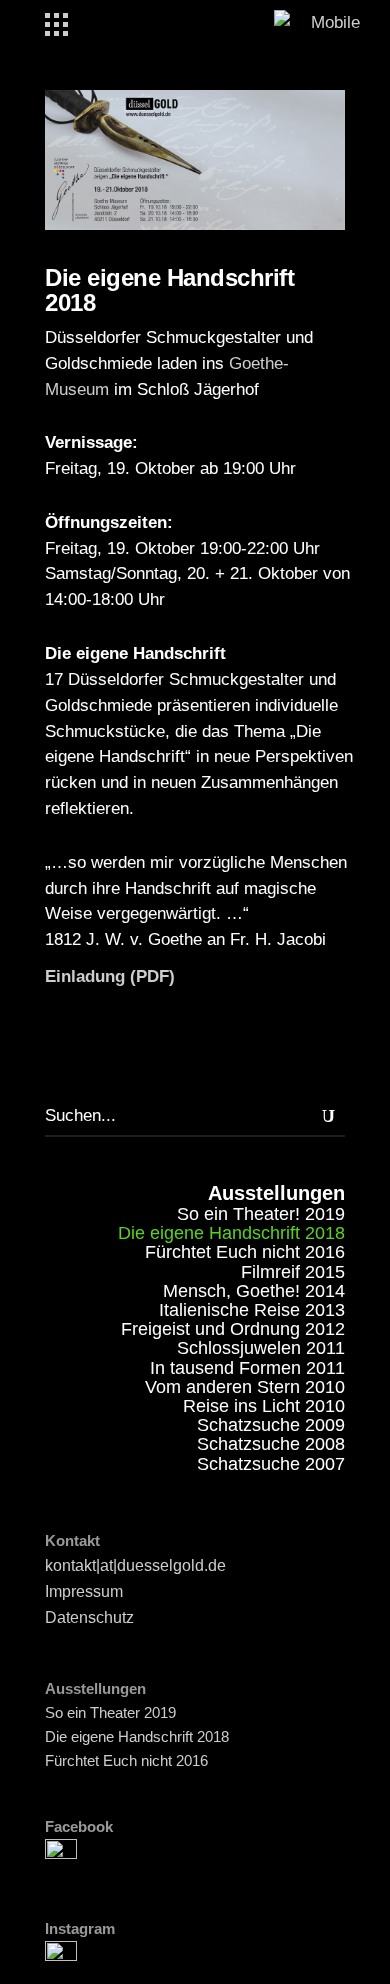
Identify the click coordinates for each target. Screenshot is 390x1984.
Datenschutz (89, 1617)
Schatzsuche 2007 (271, 1464)
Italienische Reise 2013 (252, 1310)
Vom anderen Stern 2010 (245, 1387)
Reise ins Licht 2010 (264, 1406)
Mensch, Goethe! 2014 (254, 1291)
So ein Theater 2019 (110, 1712)
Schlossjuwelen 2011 (261, 1348)
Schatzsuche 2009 (271, 1425)
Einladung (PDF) (110, 976)
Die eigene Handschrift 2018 (137, 1736)
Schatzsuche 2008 (271, 1444)
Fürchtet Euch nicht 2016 (245, 1252)
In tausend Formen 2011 (247, 1368)
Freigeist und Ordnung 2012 (233, 1329)
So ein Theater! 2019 (261, 1214)
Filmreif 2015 (293, 1272)
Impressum (84, 1591)
